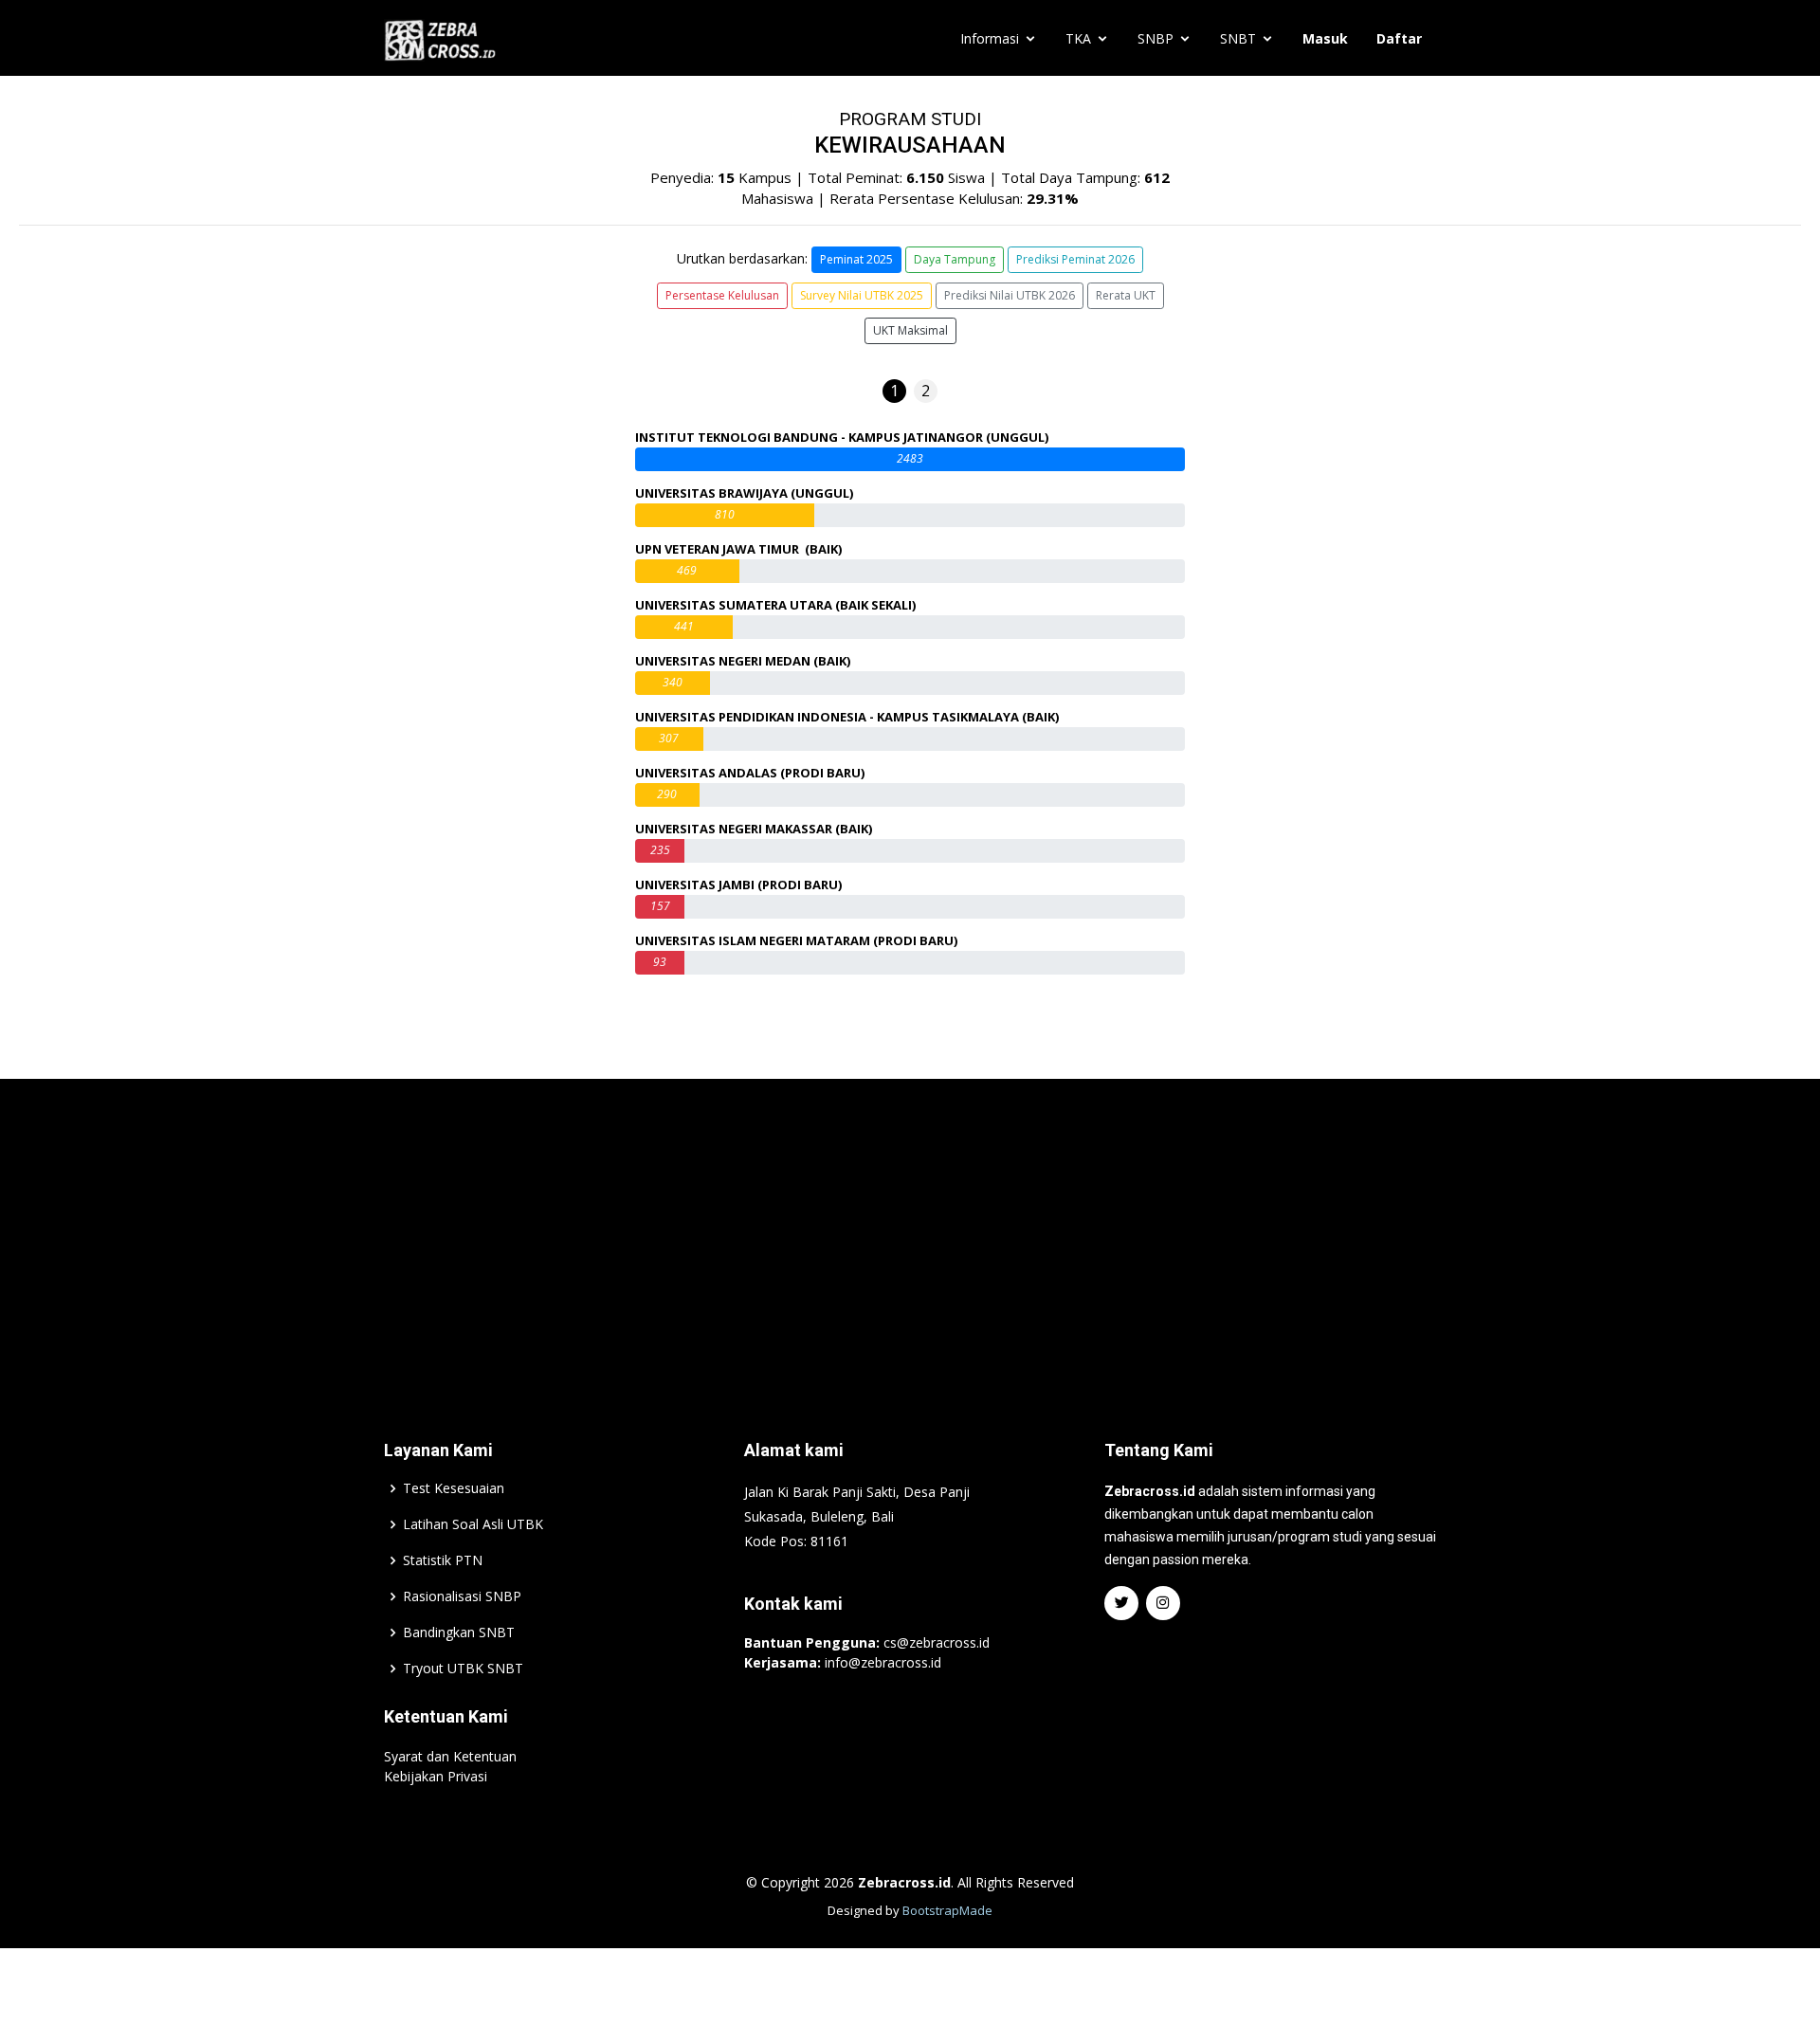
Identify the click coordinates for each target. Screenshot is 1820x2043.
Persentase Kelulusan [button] (722, 295)
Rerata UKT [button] (1126, 295)
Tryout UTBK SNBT (463, 1669)
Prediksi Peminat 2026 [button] (1075, 259)
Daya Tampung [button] (955, 259)
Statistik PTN (443, 1560)
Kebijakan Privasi (436, 1776)
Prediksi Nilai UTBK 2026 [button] (1010, 295)
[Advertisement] (910, 1231)
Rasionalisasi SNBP (462, 1596)
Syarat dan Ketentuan (450, 1756)
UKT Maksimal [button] (910, 330)
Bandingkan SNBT (459, 1633)
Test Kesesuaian (454, 1488)
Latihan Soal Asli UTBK (473, 1524)
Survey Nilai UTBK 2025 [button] (862, 295)
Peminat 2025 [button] (856, 259)
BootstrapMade (947, 1910)
